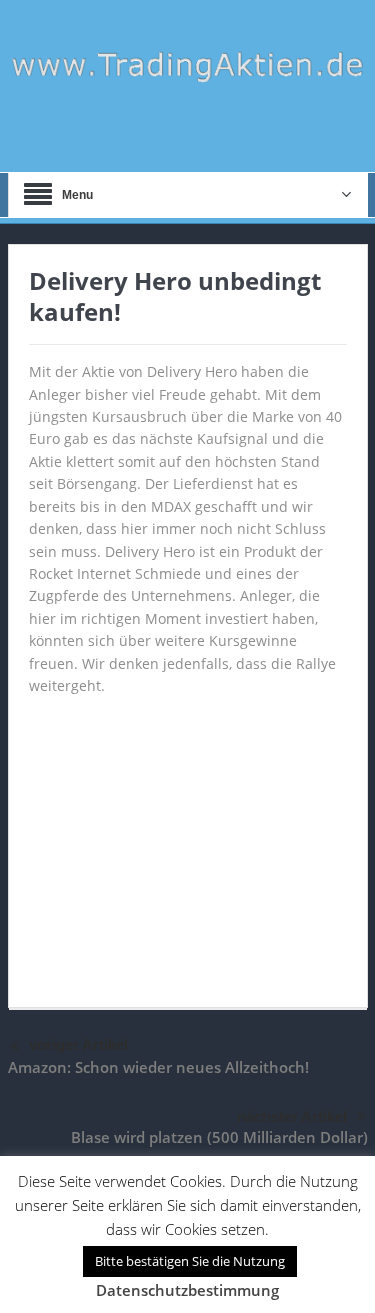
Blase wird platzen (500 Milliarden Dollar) (219, 1137)
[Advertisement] (188, 842)
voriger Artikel (78, 1044)
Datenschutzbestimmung (187, 1290)
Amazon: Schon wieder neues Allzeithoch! (158, 1067)
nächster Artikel (292, 1116)
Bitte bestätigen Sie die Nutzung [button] (190, 1261)
